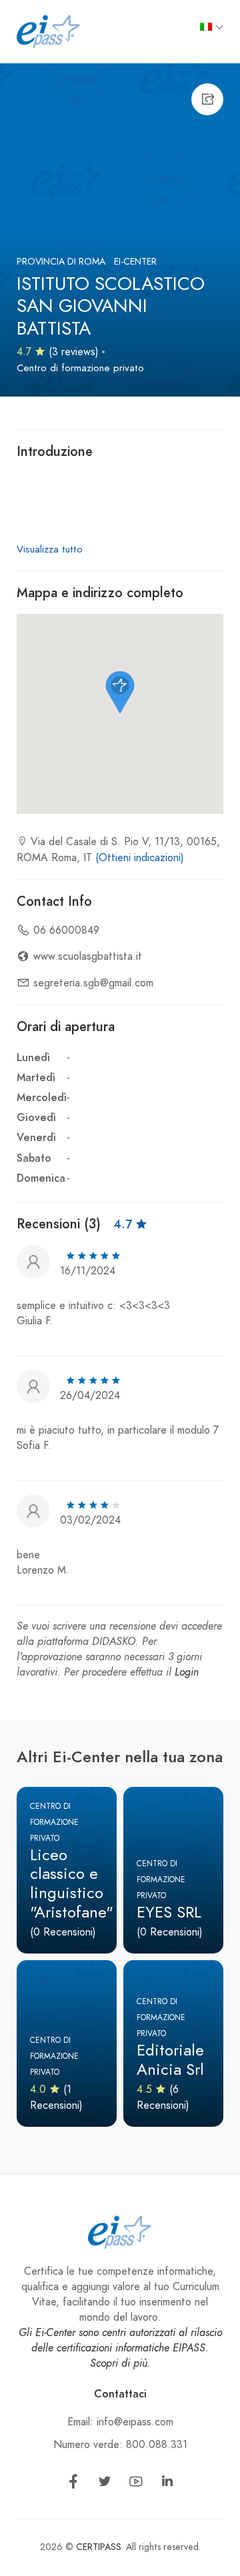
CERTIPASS (99, 2547)
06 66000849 (66, 930)
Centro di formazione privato (80, 368)
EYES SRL (169, 1912)
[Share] (207, 99)
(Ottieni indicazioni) (140, 858)
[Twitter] (105, 2484)
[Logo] (49, 31)
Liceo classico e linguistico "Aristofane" (72, 1883)
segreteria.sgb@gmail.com (93, 983)
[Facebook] (73, 2484)
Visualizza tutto (50, 549)
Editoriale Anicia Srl (170, 2059)
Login (187, 1672)
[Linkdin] (167, 2484)
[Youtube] (136, 2484)
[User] (33, 1260)
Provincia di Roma (61, 262)
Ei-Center (135, 262)
